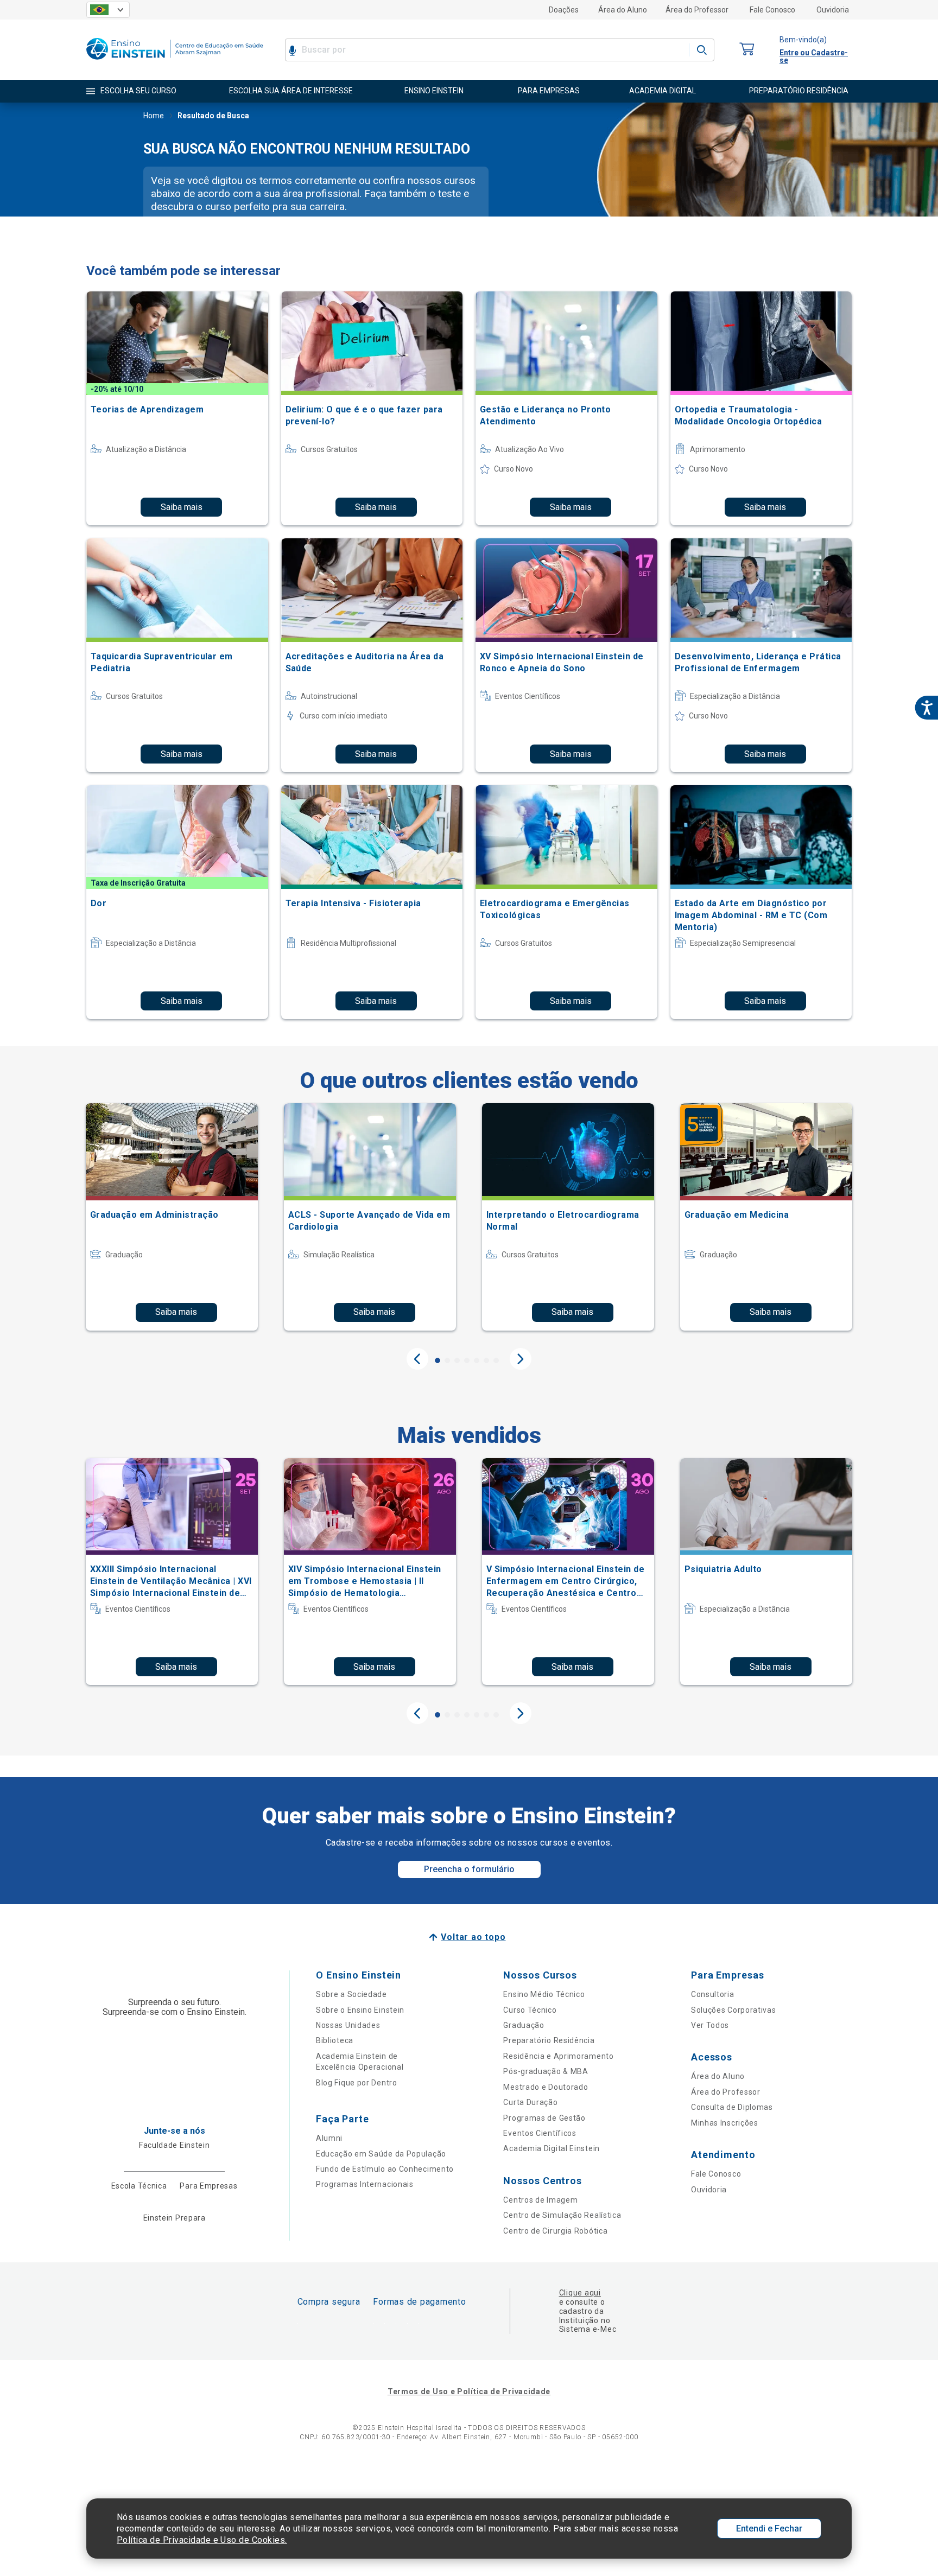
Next (521, 1359)
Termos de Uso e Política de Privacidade (469, 2391)
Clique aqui (580, 2293)
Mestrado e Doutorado (546, 2087)
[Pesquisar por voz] (292, 50)
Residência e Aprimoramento (558, 2056)
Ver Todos (710, 2025)
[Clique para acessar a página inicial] (175, 62)
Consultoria (713, 1994)
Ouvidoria (833, 10)
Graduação (524, 2025)
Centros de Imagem (540, 2200)
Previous (417, 1359)
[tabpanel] (172, 1217)
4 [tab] (467, 1360)
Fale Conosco (772, 10)
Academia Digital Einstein (552, 2148)
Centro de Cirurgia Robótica (555, 2231)
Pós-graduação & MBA (546, 2071)
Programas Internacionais (365, 2184)
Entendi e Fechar (769, 2529)
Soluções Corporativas (734, 2010)
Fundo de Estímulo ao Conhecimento (385, 2169)
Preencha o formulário (469, 1869)
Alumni (329, 2138)
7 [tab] (496, 1360)
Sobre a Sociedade (351, 1994)
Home (154, 116)
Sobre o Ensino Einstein (360, 2010)
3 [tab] (457, 1360)
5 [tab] (477, 1360)
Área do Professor (697, 10)
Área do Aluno (623, 10)
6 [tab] (486, 1360)
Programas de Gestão (544, 2118)
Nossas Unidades (348, 2025)
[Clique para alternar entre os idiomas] (108, 10)
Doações (564, 10)
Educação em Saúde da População (381, 2154)
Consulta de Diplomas (732, 2107)
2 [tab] (447, 1360)
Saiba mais (182, 507)
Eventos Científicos (540, 2133)
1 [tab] (438, 1360)
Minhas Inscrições (725, 2123)
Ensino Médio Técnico (544, 1994)
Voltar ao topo (473, 1937)
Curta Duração (530, 2102)
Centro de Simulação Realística (562, 2215)
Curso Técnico (530, 2010)
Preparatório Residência (549, 2040)
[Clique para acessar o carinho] (747, 50)
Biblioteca (335, 2040)
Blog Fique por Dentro (357, 2083)
